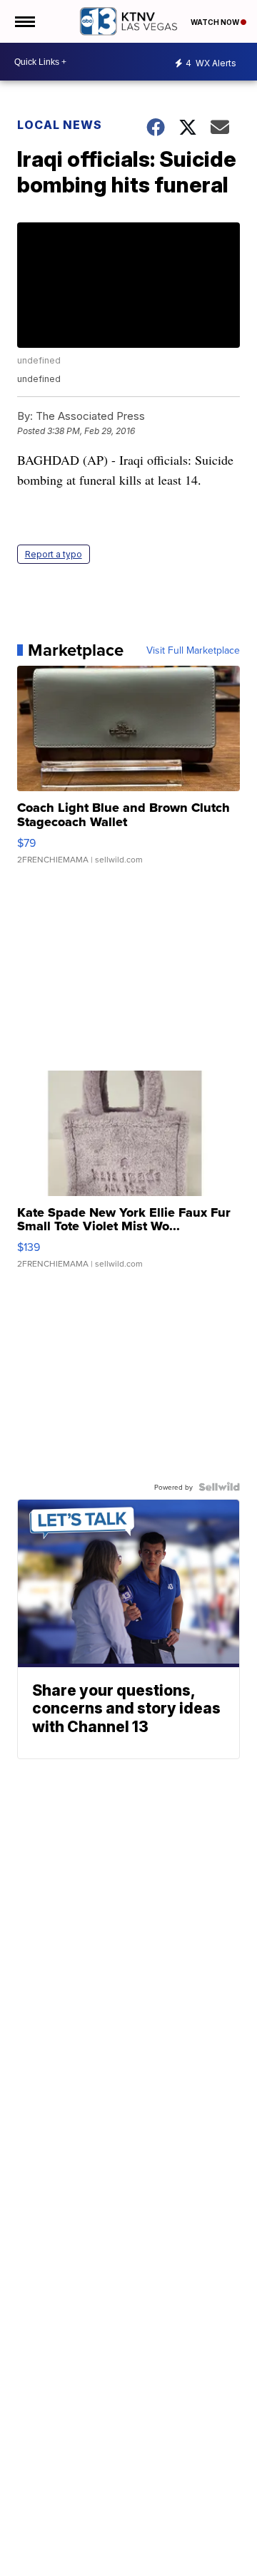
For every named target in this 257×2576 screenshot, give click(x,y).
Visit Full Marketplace (193, 650)
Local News (60, 125)
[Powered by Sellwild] (219, 1487)
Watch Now (216, 22)
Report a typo (54, 554)
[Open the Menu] (24, 21)
